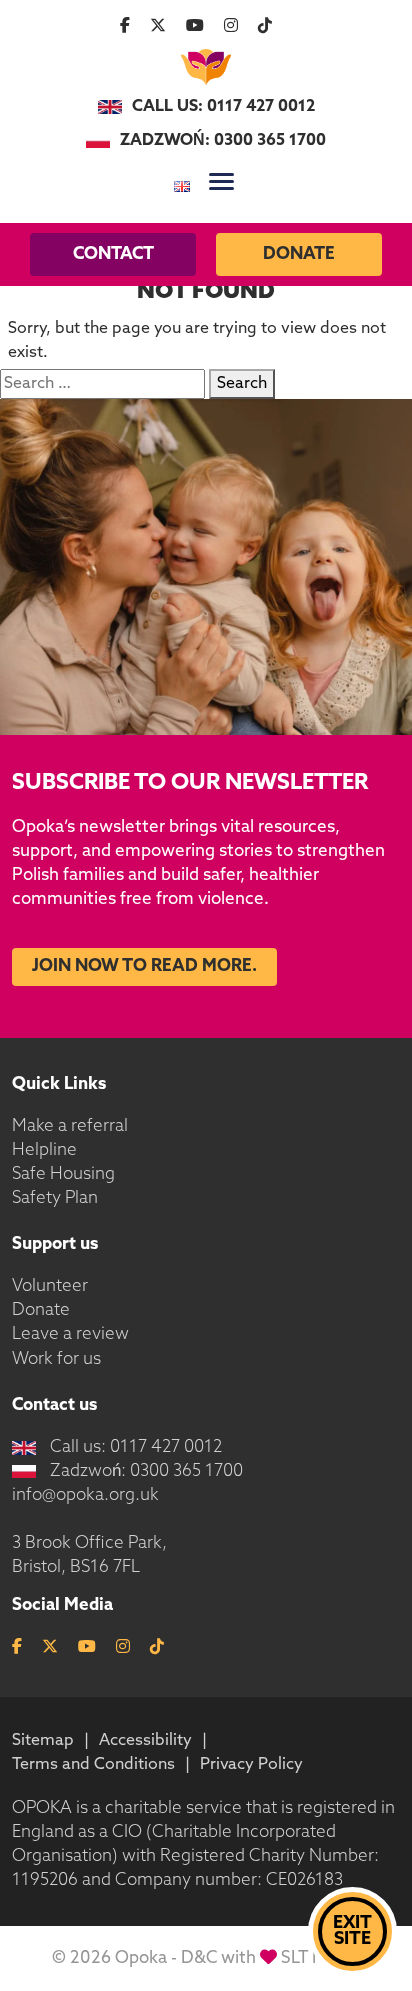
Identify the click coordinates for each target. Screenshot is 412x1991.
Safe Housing (63, 1174)
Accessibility (145, 1741)
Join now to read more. (144, 966)
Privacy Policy (251, 1765)
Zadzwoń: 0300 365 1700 (223, 141)
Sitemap (43, 1741)
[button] (221, 181)
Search (242, 384)
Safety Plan (55, 1198)
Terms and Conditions (93, 1765)
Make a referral (70, 1126)
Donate (299, 254)
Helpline (44, 1150)
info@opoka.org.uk (85, 1495)
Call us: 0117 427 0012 (223, 107)
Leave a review (70, 1334)
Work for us (56, 1359)
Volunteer (50, 1286)
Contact (113, 254)
